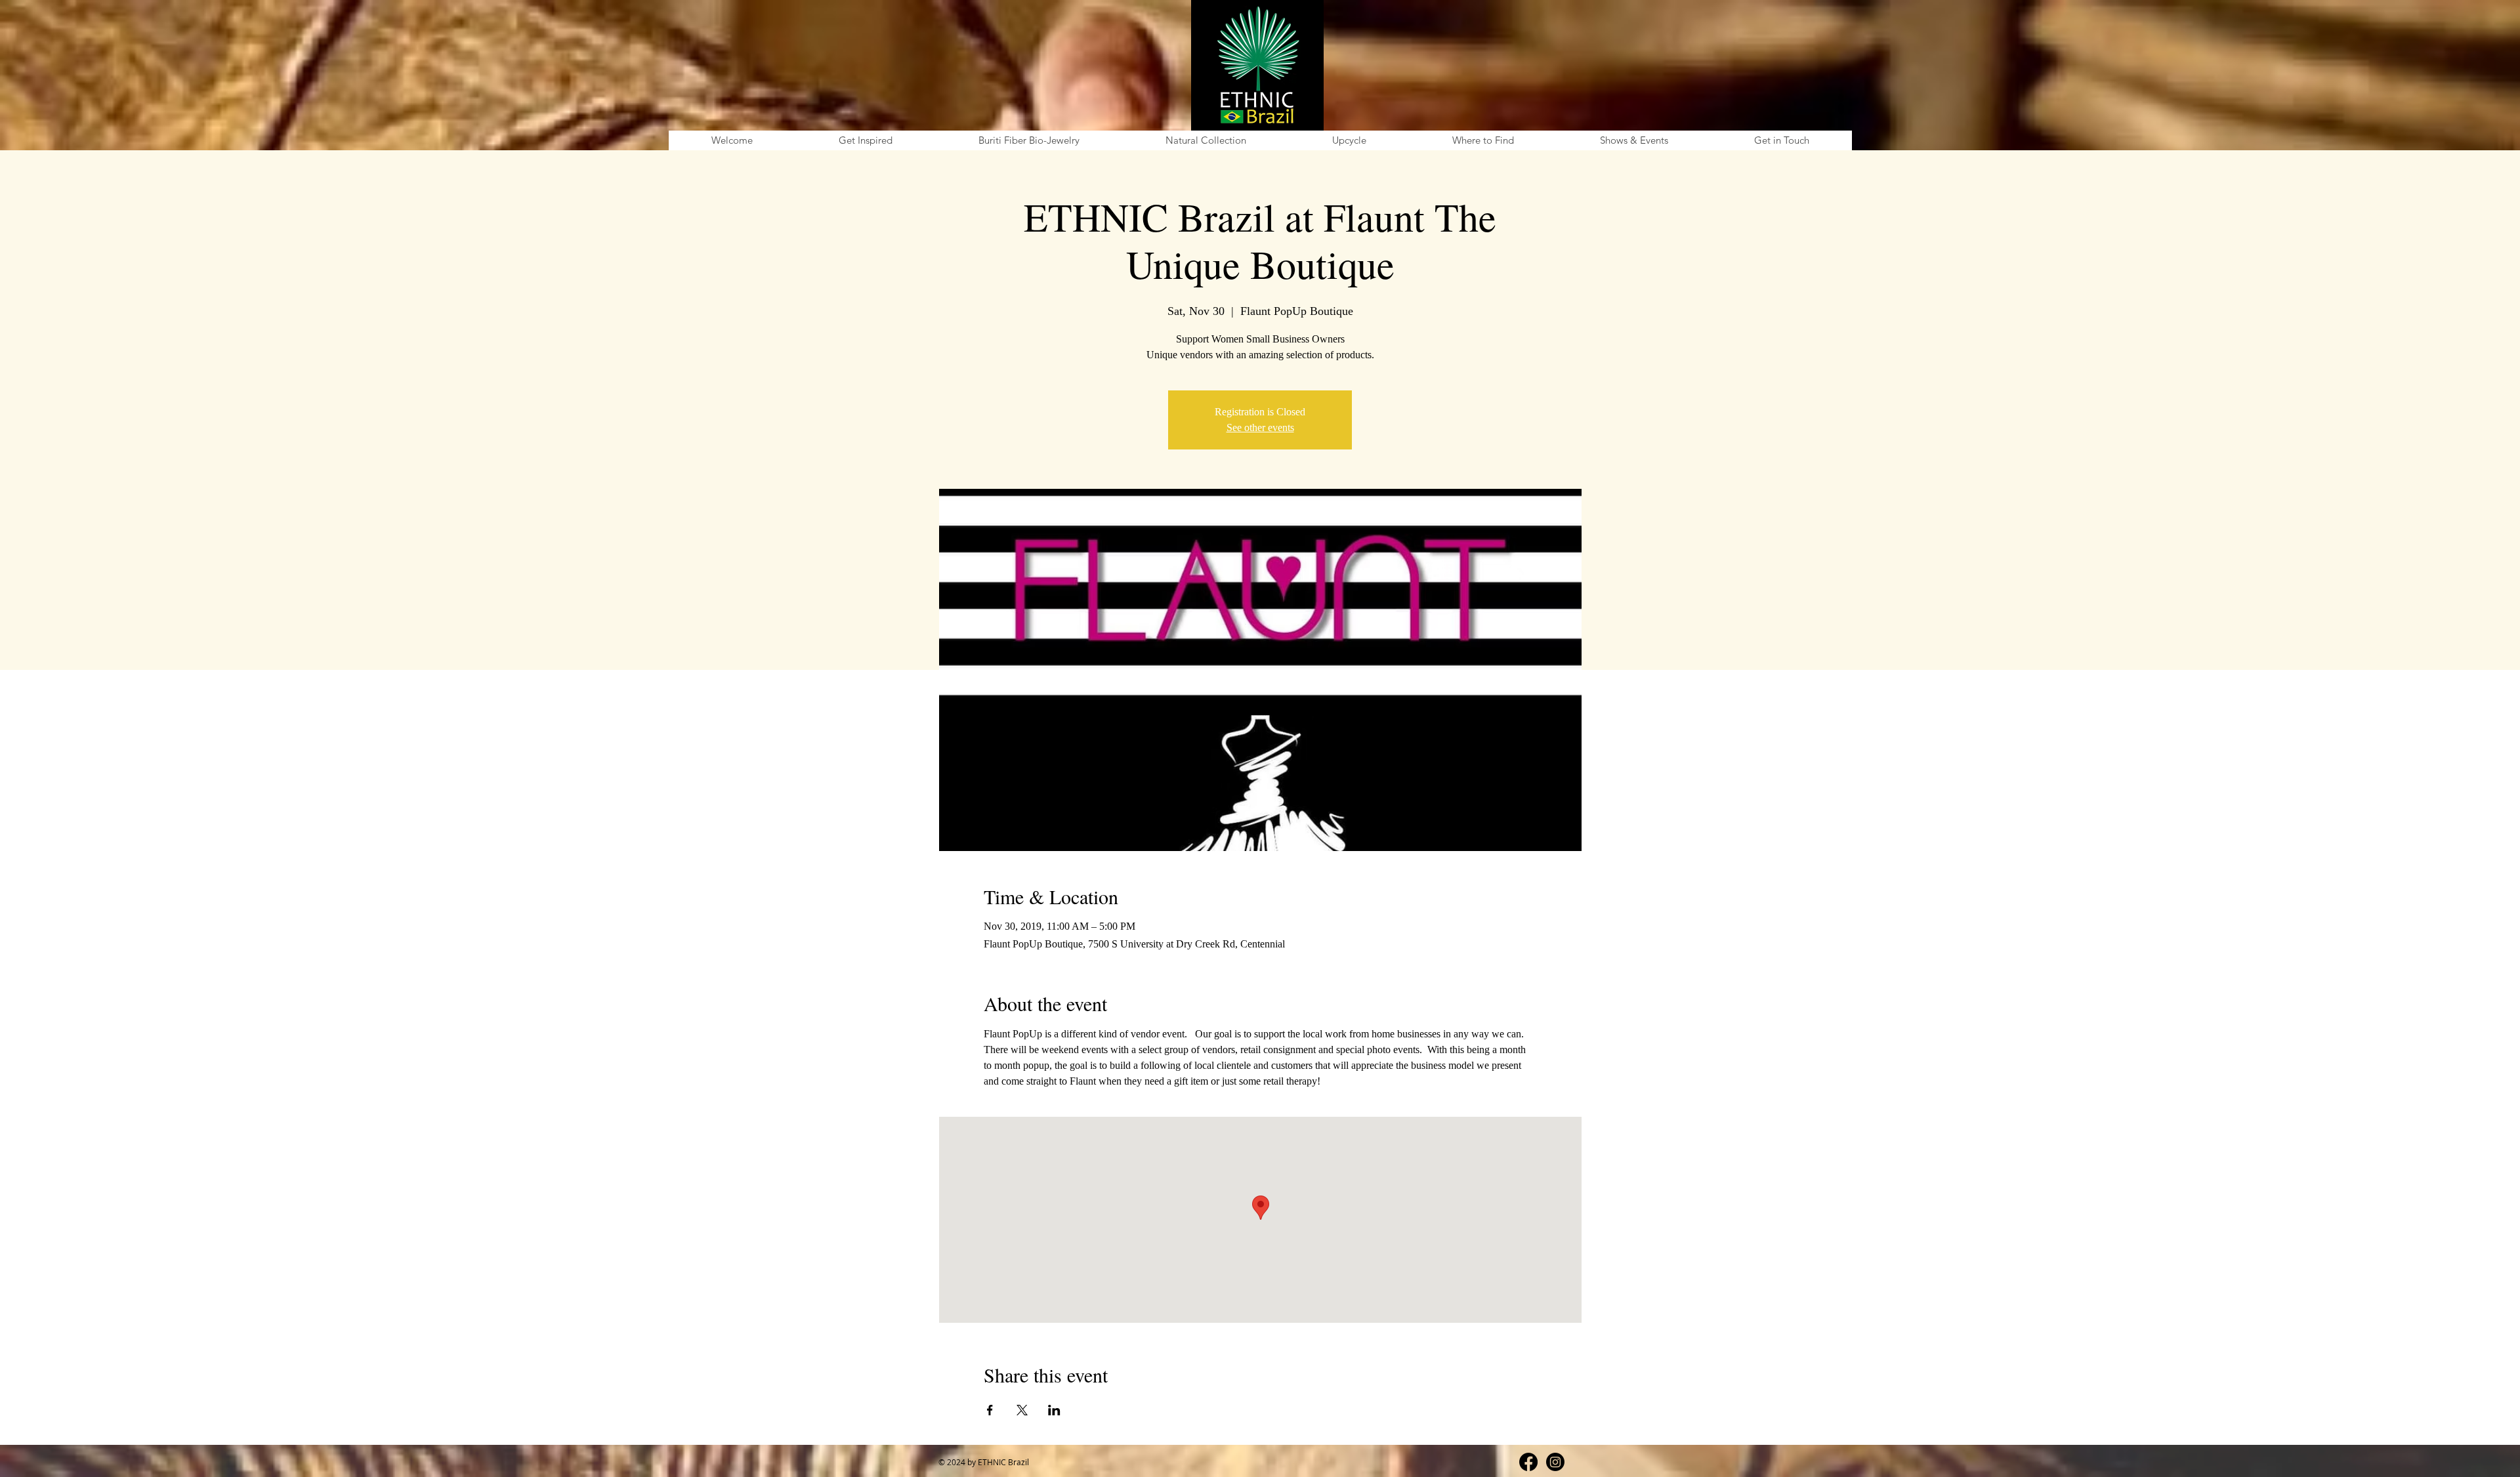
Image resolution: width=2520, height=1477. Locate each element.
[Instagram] (1555, 1462)
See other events (1260, 427)
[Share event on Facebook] (990, 1410)
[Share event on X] (1022, 1410)
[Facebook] (1528, 1462)
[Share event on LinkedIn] (1054, 1410)
